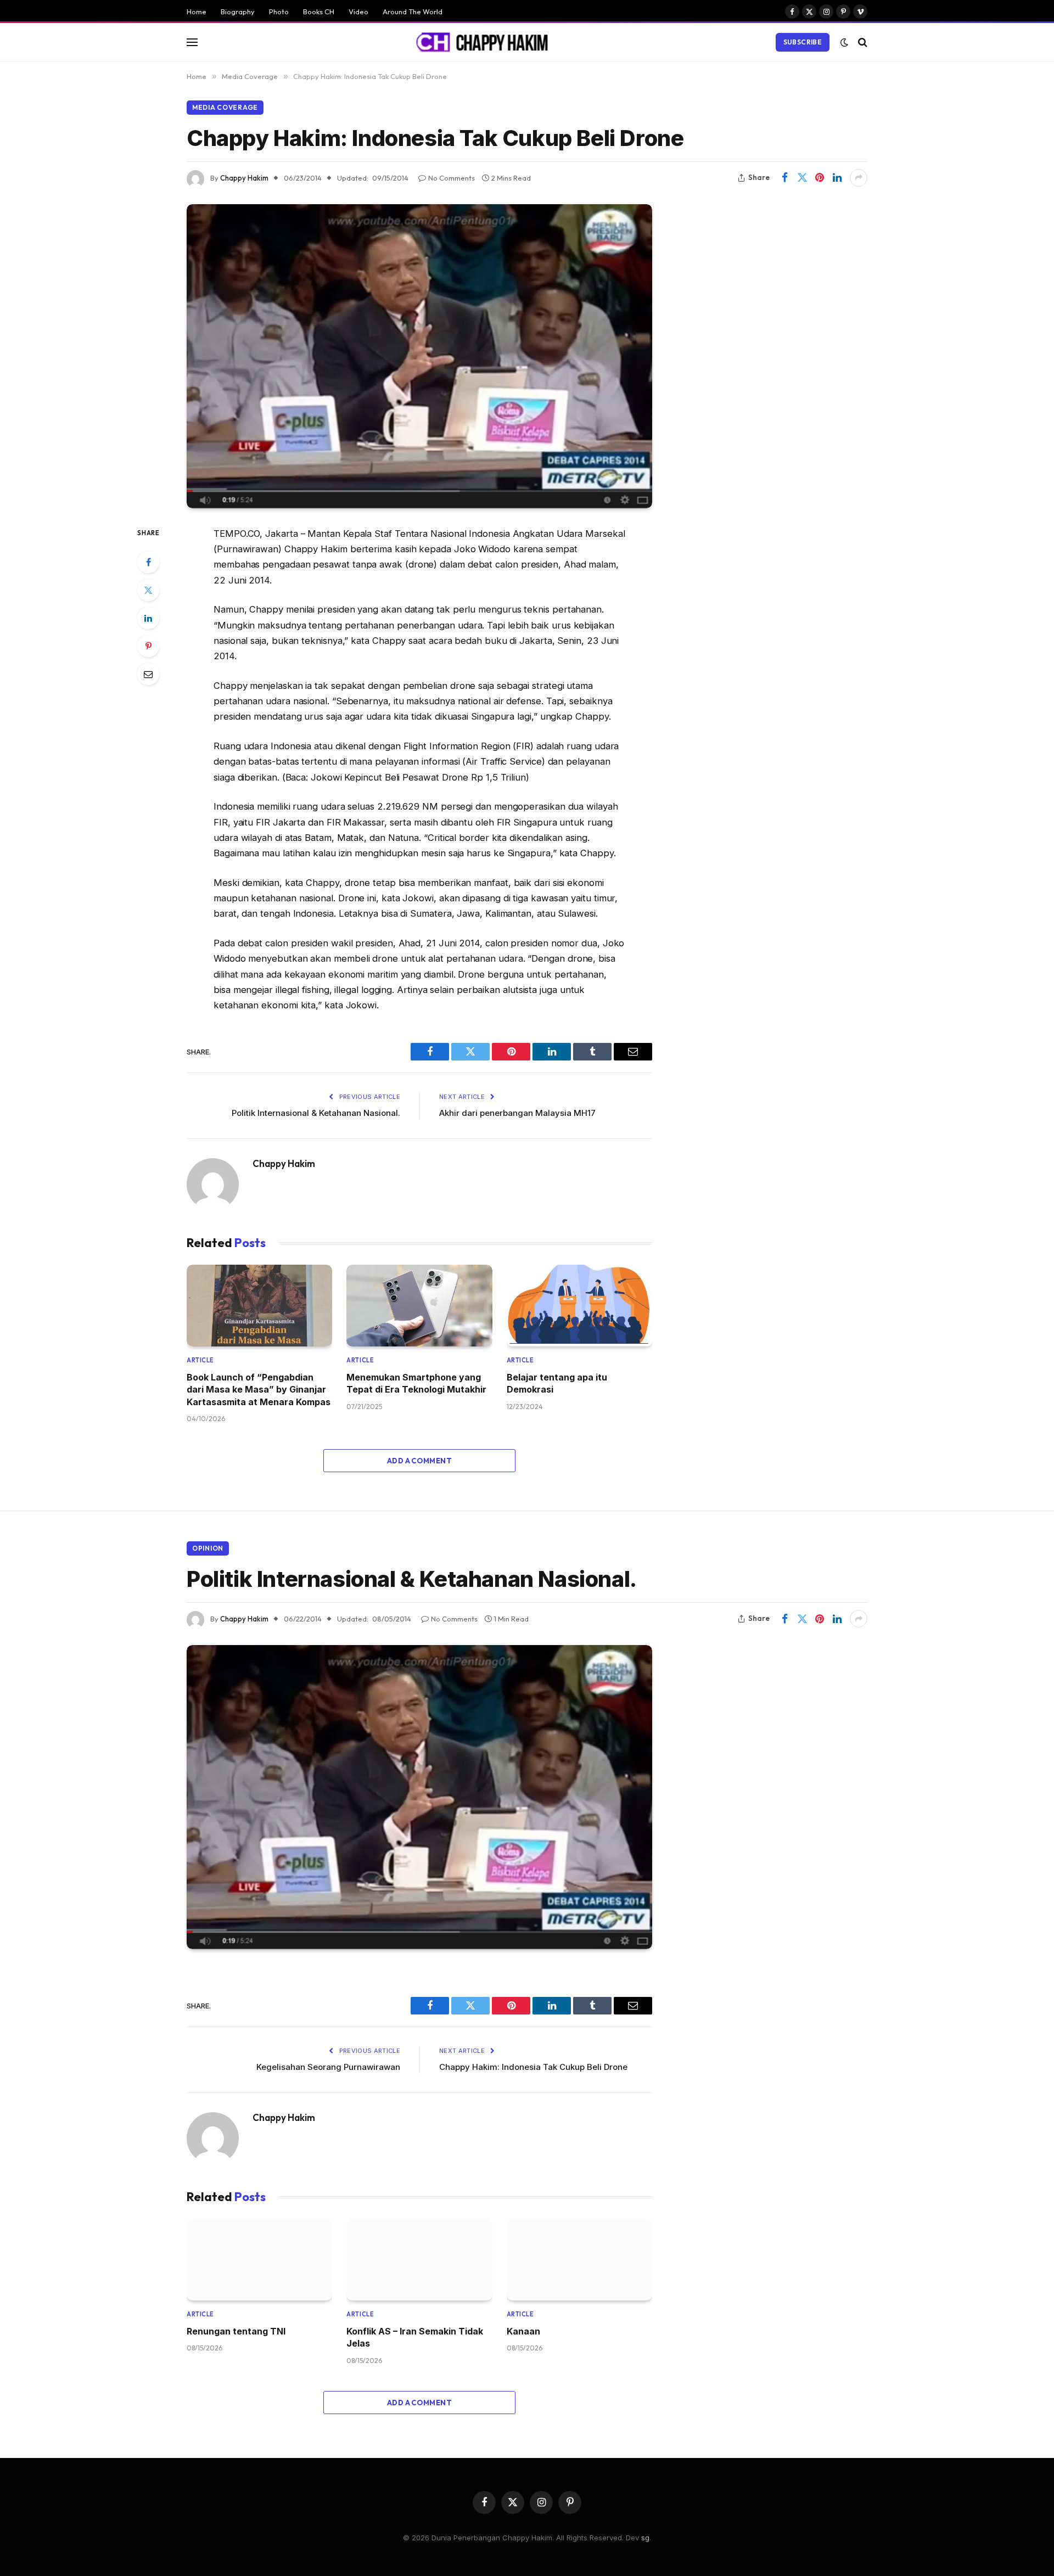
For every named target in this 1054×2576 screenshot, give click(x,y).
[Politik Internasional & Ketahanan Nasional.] (419, 1797)
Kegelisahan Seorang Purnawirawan (328, 2067)
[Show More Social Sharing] (859, 178)
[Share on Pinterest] (820, 178)
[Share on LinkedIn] (837, 178)
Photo (279, 12)
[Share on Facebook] (784, 178)
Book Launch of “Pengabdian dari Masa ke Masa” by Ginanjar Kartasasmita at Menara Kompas (259, 1390)
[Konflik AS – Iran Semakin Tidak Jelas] (419, 2260)
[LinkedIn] (148, 618)
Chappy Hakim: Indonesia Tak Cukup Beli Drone (533, 2067)
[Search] (862, 42)
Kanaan (523, 2331)
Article (200, 1360)
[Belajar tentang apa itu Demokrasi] (579, 1306)
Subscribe (803, 42)
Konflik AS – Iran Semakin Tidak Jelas (415, 2337)
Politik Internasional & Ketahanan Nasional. (316, 1113)
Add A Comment (419, 1461)
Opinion (208, 1548)
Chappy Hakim (244, 178)
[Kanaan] (579, 2260)
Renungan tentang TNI (236, 2331)
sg (645, 2538)
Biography (238, 12)
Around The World (413, 12)
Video (358, 12)
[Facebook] (148, 562)
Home (197, 12)
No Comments (452, 178)
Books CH (319, 12)
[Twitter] (148, 590)
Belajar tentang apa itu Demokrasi (557, 1383)
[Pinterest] (148, 646)
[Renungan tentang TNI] (259, 2260)
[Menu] (192, 42)
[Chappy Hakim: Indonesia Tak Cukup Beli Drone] (419, 356)
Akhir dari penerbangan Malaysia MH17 (517, 1113)
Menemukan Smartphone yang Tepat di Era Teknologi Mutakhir (416, 1383)
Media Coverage (225, 107)
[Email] (148, 674)
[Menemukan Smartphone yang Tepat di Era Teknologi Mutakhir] (419, 1306)
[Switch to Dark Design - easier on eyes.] (844, 42)
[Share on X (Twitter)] (802, 178)
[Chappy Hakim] (487, 42)
